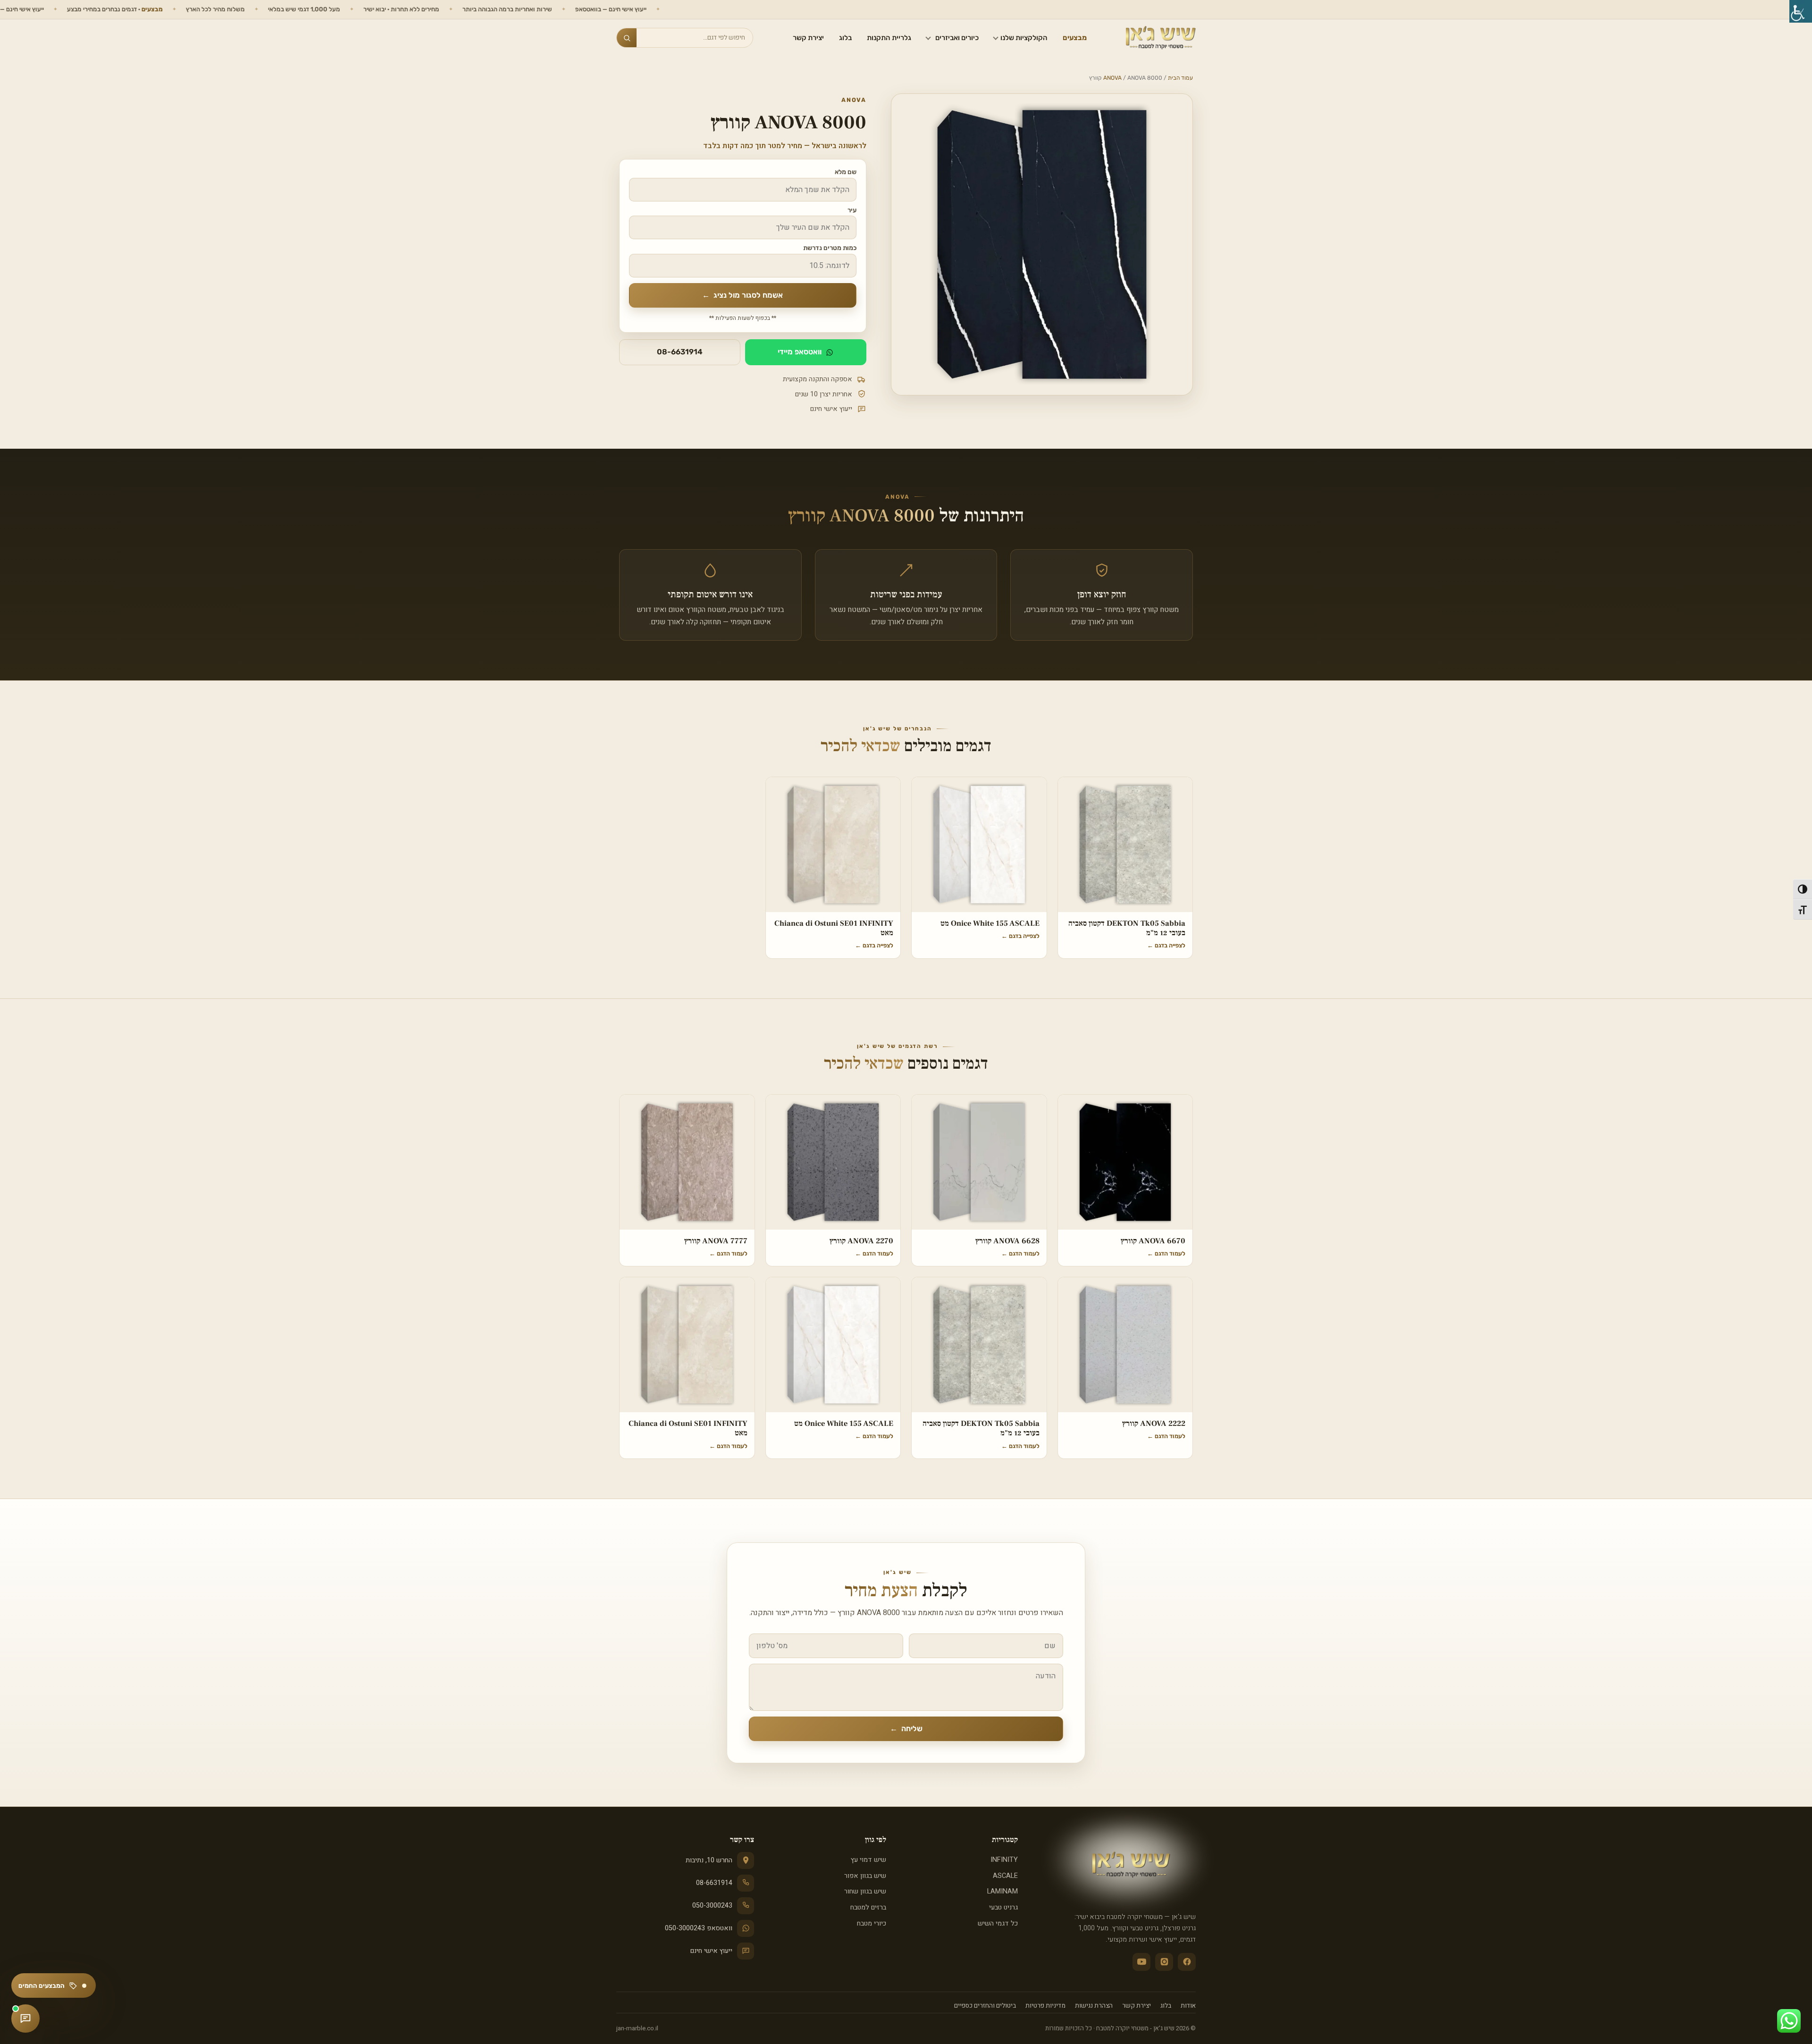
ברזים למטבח (868, 1907)
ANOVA (1112, 78)
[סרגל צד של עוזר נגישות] (1801, 11)
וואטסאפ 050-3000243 (699, 1928)
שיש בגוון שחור (865, 1891)
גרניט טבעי (1003, 1907)
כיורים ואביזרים (957, 38)
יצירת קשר (808, 38)
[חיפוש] (627, 38)
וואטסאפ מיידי (800, 352)
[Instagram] (1164, 1962)
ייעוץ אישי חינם (711, 1951)
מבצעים (1075, 38)
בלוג (845, 38)
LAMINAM (1002, 1891)
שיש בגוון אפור (865, 1876)
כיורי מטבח (871, 1923)
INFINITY (1004, 1860)
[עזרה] (25, 2019)
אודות (1188, 2006)
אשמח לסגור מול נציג (742, 295)
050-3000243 (712, 1906)
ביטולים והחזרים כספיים (985, 2006)
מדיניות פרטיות (1045, 2006)
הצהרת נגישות (1094, 2006)
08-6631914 (680, 352)
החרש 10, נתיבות (709, 1860)
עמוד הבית (1180, 78)
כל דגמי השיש (998, 1923)
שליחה (906, 1729)
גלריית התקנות (889, 38)
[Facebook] (1187, 1962)
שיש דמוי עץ (868, 1860)
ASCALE (1005, 1876)
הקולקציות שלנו (1024, 38)
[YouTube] (1141, 1962)
